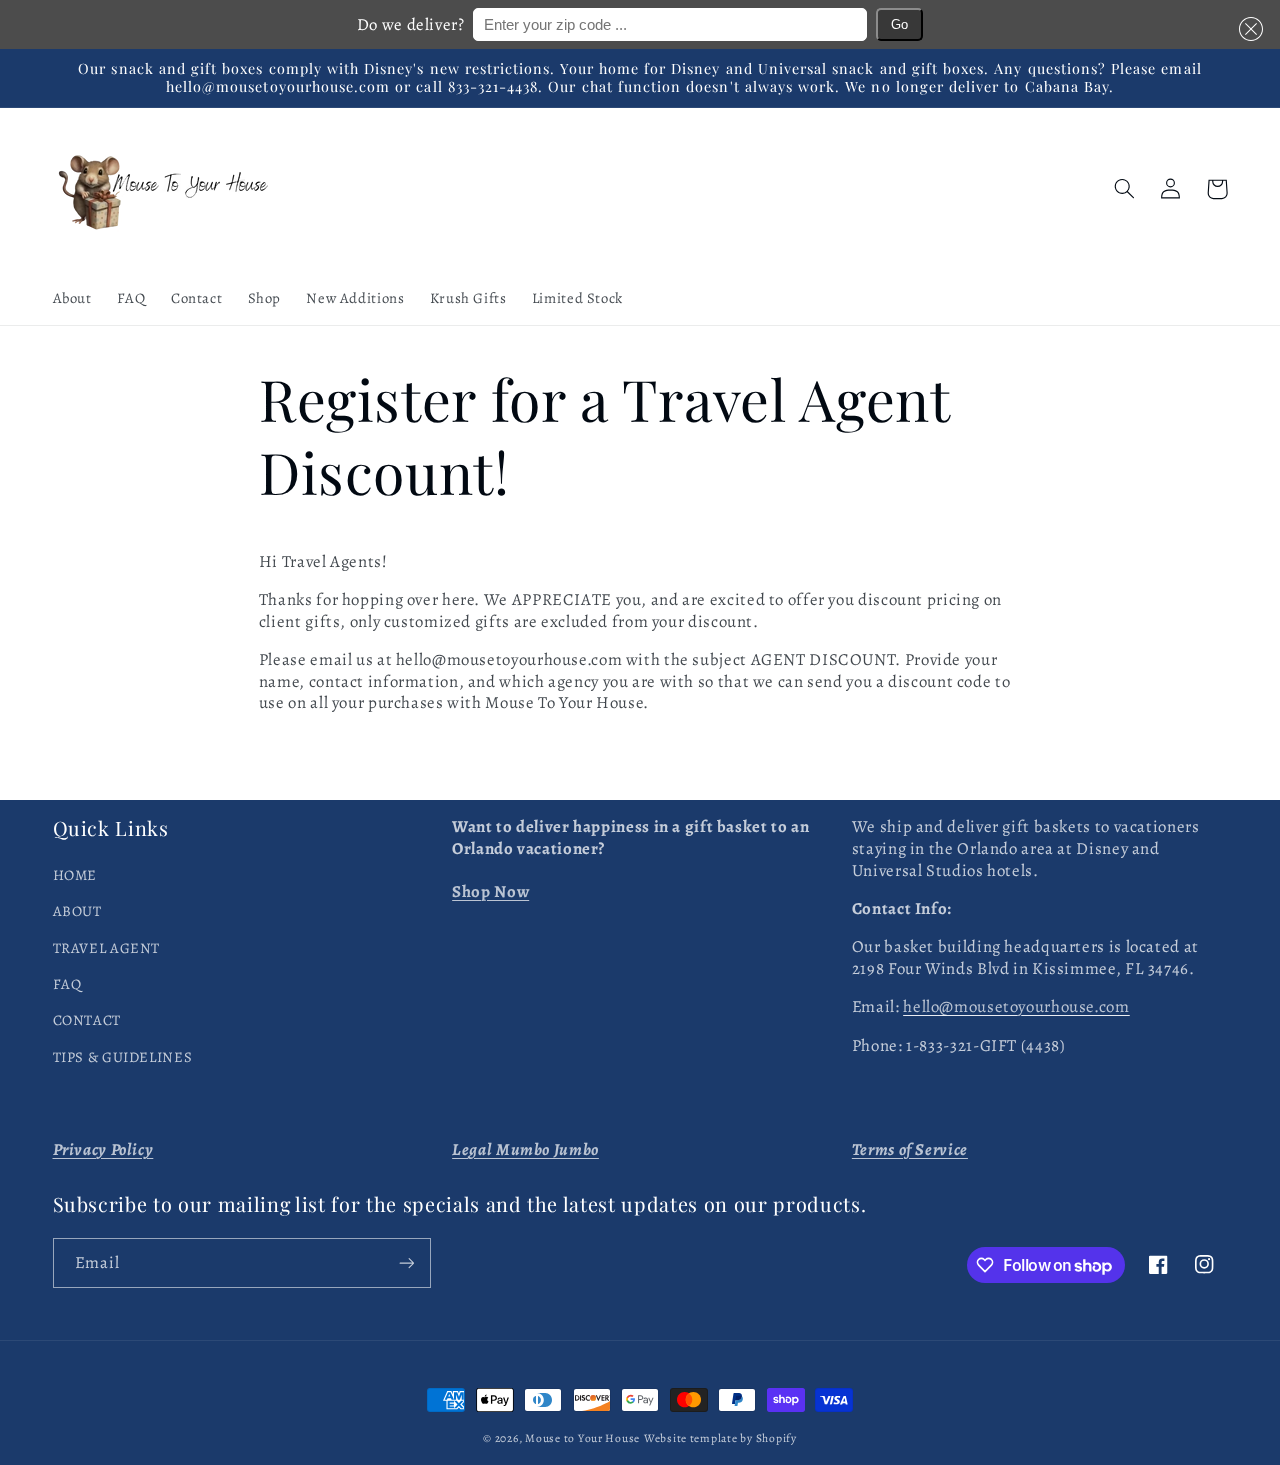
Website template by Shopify (720, 1438)
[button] (1247, 28)
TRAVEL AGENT (107, 948)
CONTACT (87, 1020)
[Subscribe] (406, 1262)
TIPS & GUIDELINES (123, 1057)
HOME (75, 875)
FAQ (67, 984)
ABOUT (77, 911)
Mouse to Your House (582, 1438)
